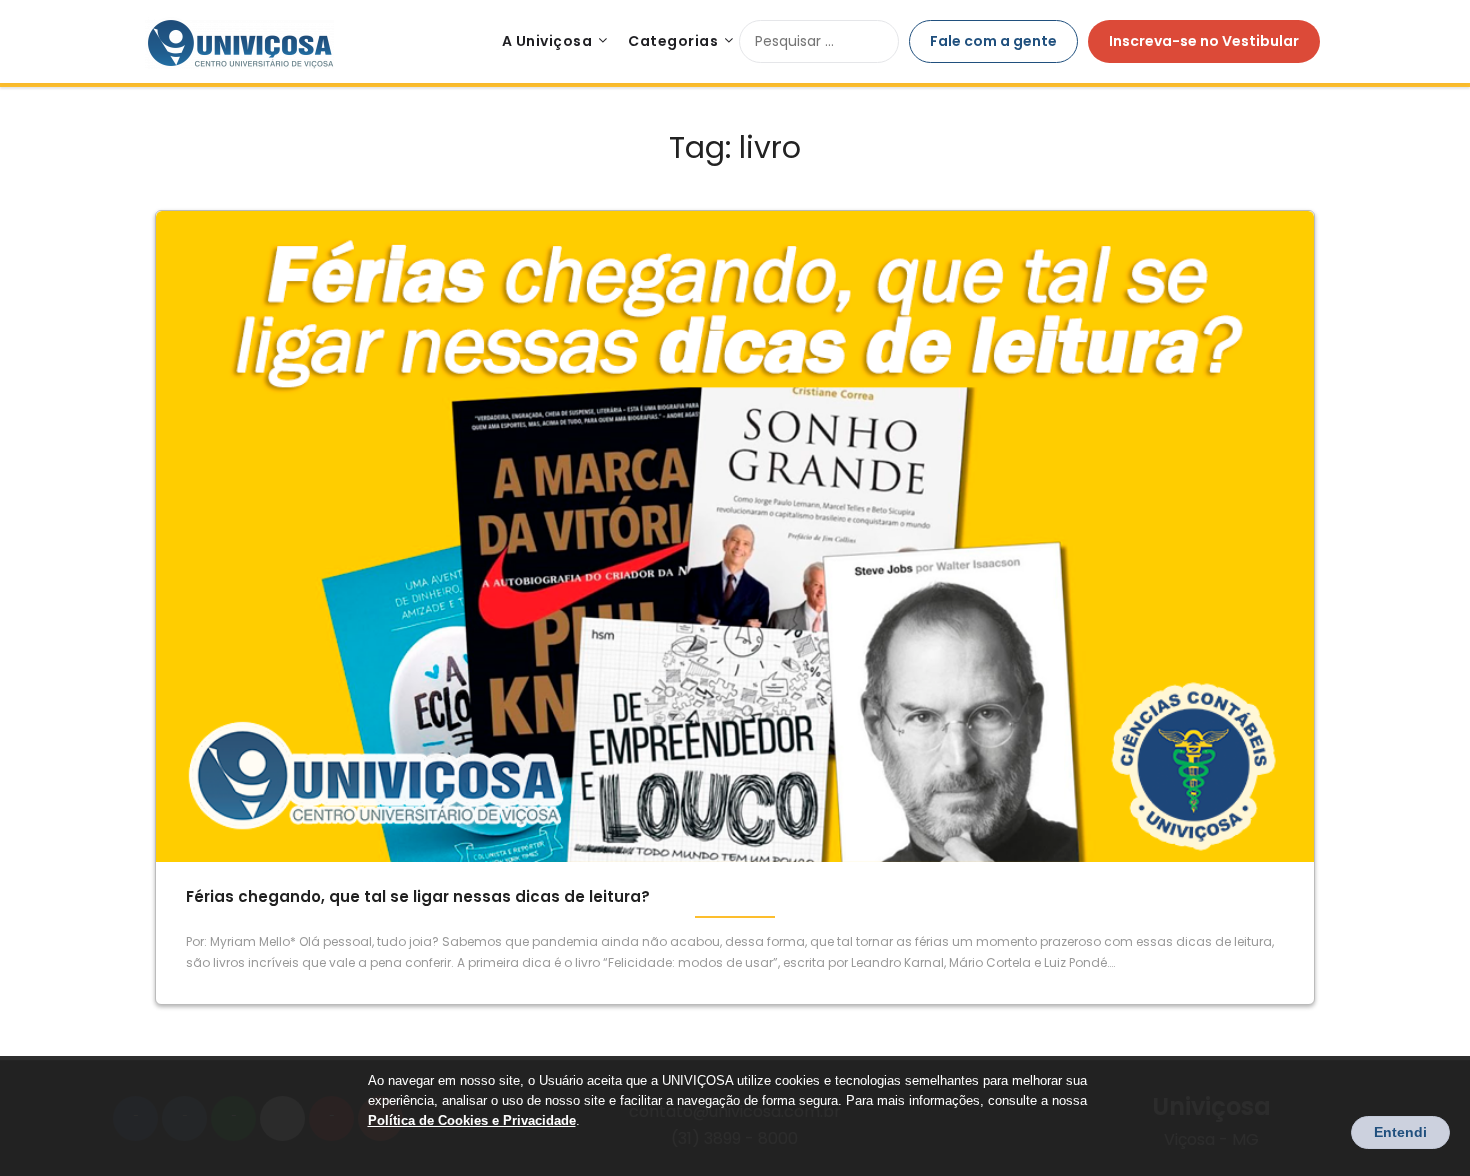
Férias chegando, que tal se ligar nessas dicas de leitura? (418, 896)
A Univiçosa (547, 41)
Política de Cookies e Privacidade (472, 1120)
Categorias (673, 41)
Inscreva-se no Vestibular (1204, 41)
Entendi (1400, 1132)
